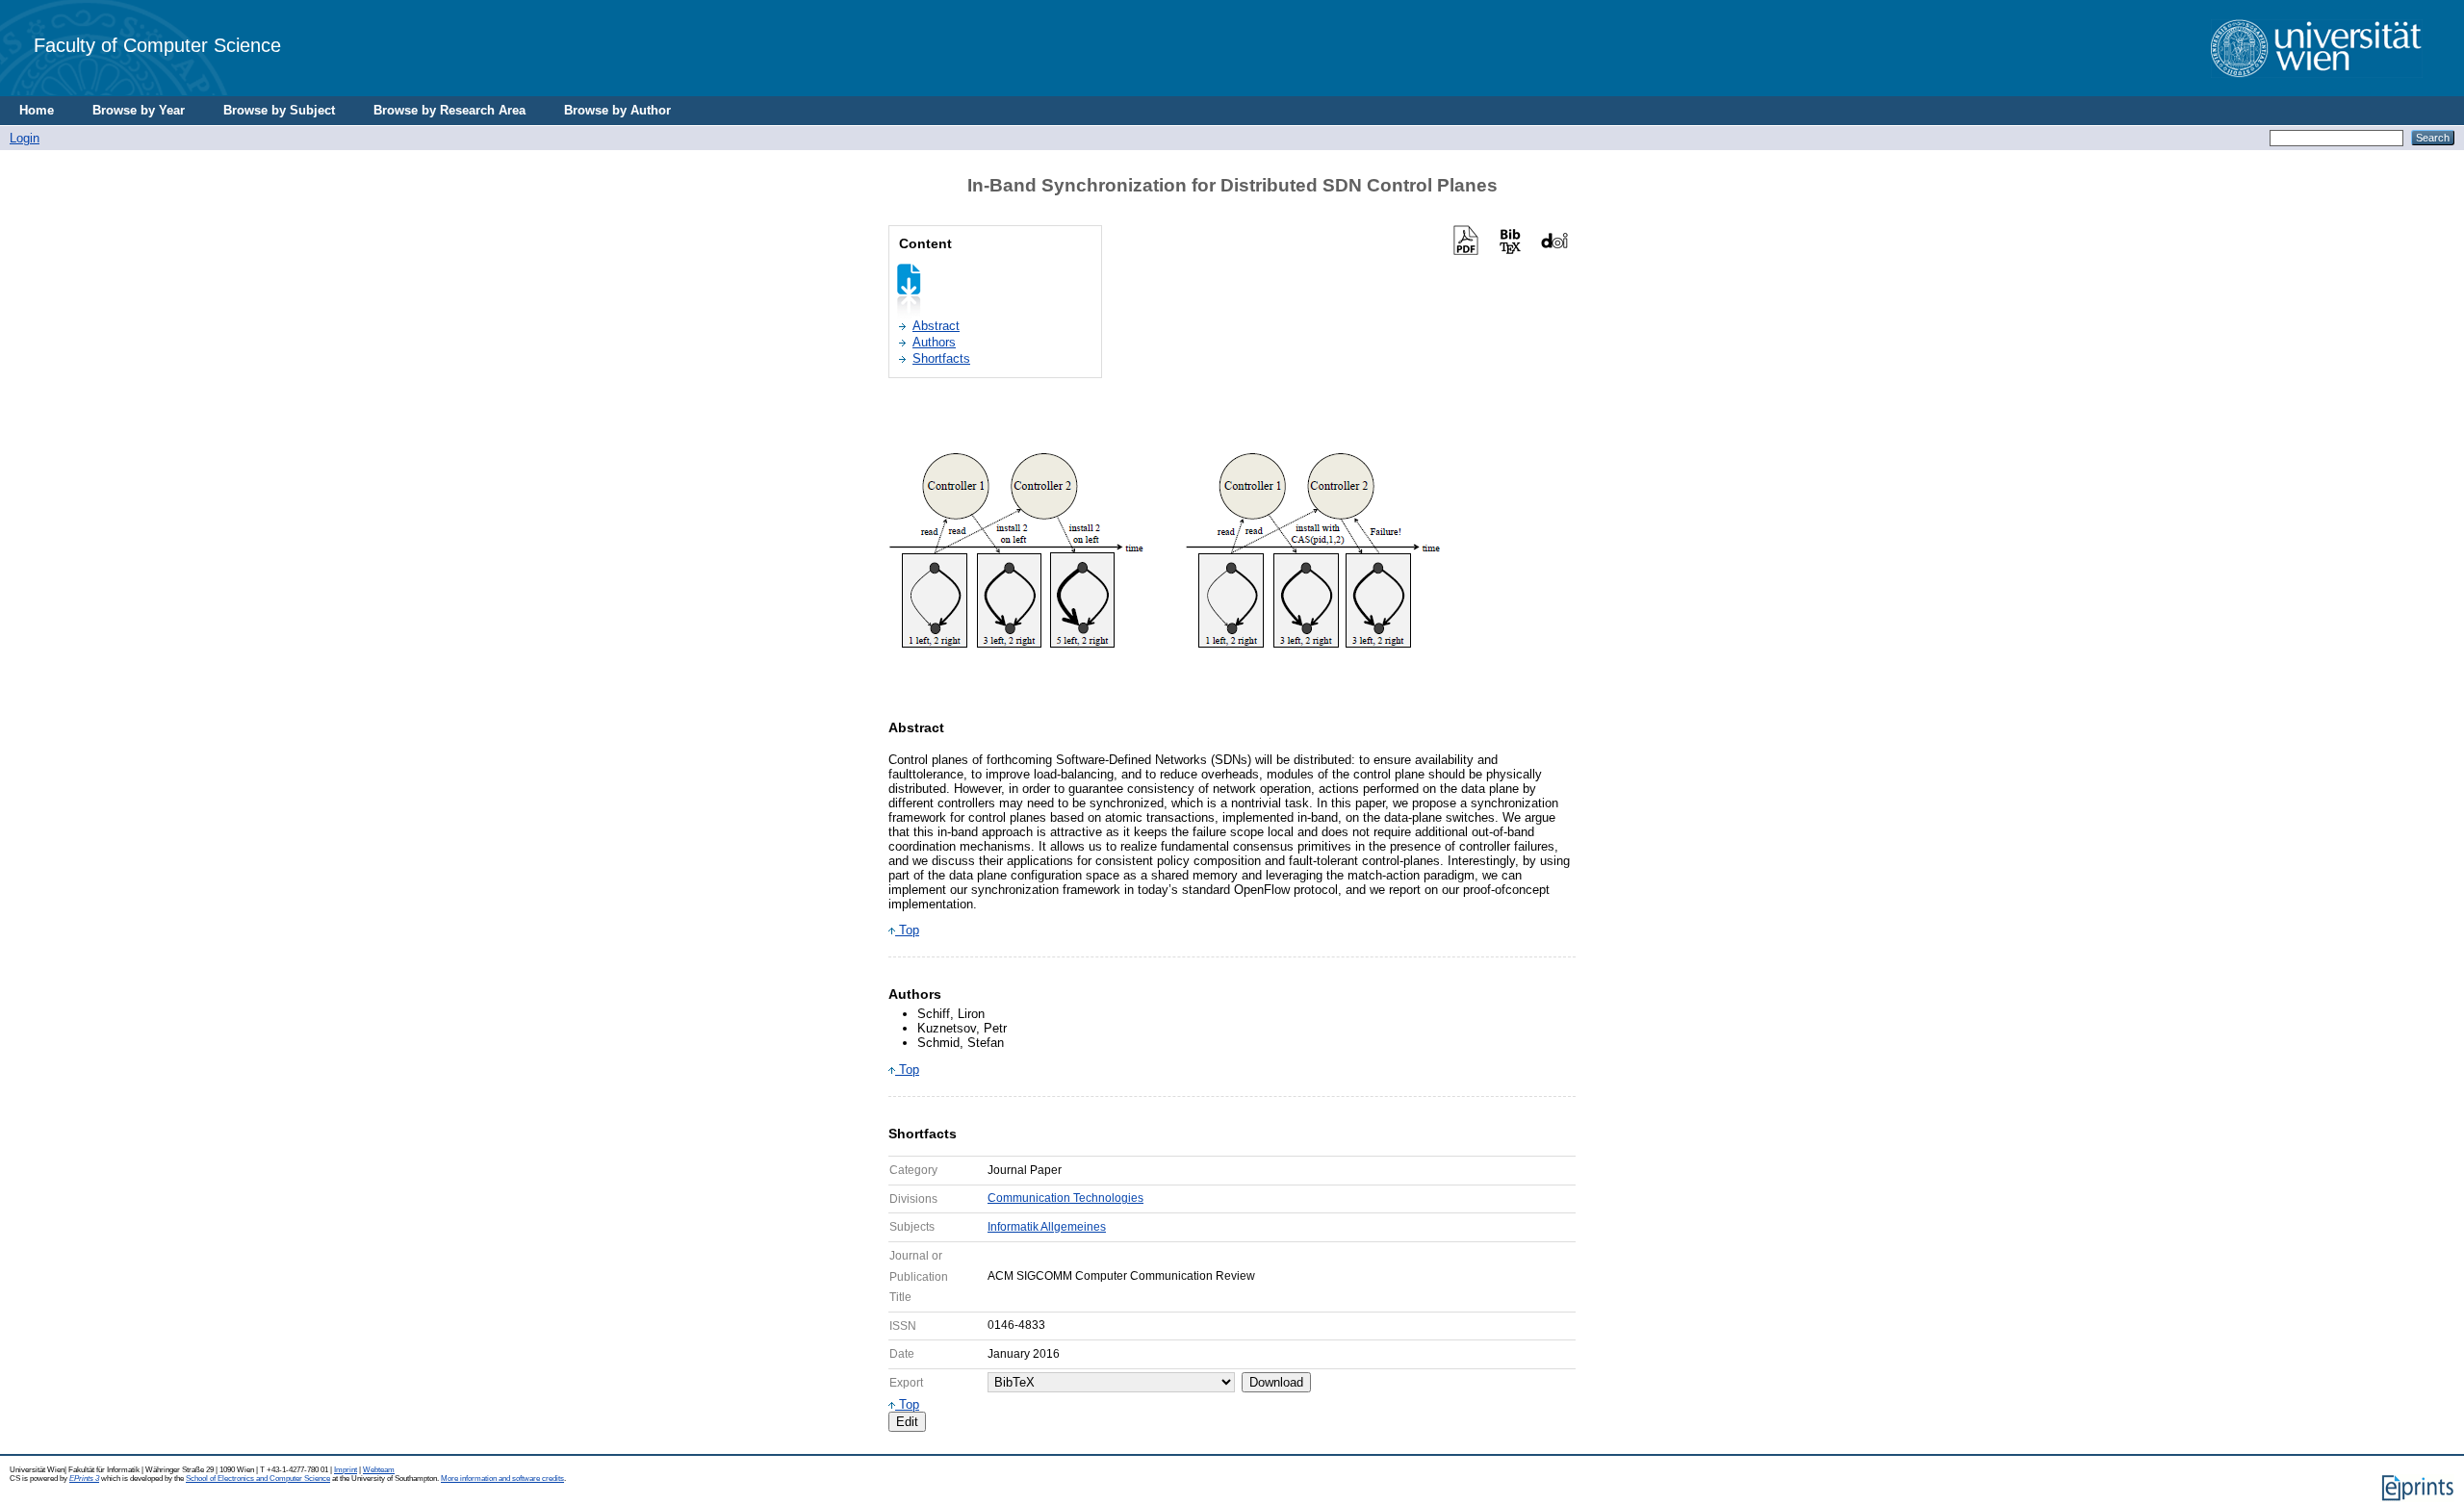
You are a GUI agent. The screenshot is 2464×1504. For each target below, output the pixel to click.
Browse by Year (139, 110)
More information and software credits (502, 1479)
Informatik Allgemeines (1047, 1227)
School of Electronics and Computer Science (258, 1479)
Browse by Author (617, 110)
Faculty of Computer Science (157, 45)
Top (907, 930)
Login (25, 138)
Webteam (379, 1470)
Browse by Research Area (449, 110)
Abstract (936, 326)
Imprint (346, 1470)
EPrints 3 (84, 1479)
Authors (934, 342)
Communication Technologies (1065, 1198)
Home (37, 110)
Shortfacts (941, 358)
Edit (907, 1422)
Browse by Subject (279, 110)
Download (1276, 1382)
